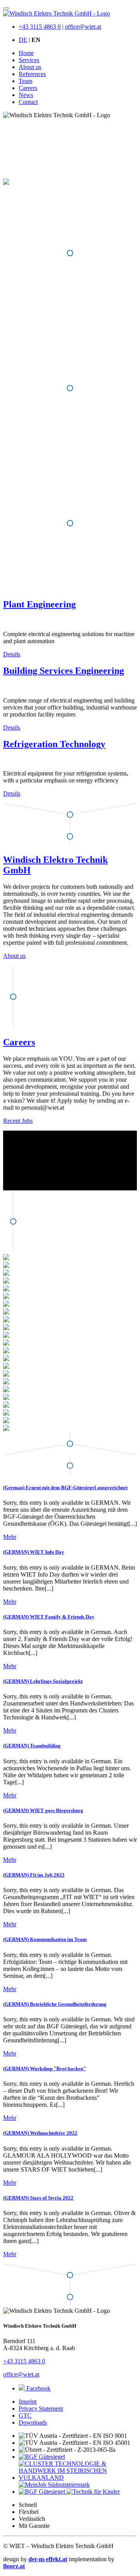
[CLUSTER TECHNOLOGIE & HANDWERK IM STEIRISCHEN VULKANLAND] (78, 2478)
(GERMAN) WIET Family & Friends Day (49, 1617)
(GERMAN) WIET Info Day (34, 1552)
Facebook (38, 2388)
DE (23, 40)
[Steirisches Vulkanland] (43, 2492)
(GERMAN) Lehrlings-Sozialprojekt (43, 1681)
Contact (28, 102)
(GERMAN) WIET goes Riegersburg (43, 1810)
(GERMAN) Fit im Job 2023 (34, 1875)
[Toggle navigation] (6, 9)
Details (12, 654)
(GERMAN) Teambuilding (32, 1746)
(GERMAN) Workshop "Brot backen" (45, 2069)
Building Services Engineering (64, 671)
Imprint (28, 2402)
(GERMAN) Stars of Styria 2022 (38, 2198)
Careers (28, 88)
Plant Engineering (39, 604)
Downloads (33, 2422)
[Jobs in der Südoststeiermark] (54, 2485)
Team (25, 81)
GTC (25, 2416)
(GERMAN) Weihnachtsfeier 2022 (40, 2133)
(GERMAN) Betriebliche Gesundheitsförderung (55, 2004)
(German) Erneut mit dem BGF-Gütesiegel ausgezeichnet (65, 1487)
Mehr (10, 1537)
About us (30, 67)
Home (26, 53)
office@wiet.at (83, 27)
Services (29, 60)
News (26, 95)
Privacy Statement (41, 2409)
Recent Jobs (18, 1121)
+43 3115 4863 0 (40, 27)
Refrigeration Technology (54, 744)
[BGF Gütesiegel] (42, 2457)
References (32, 74)
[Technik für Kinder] (93, 2492)
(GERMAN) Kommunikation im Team (45, 1939)
